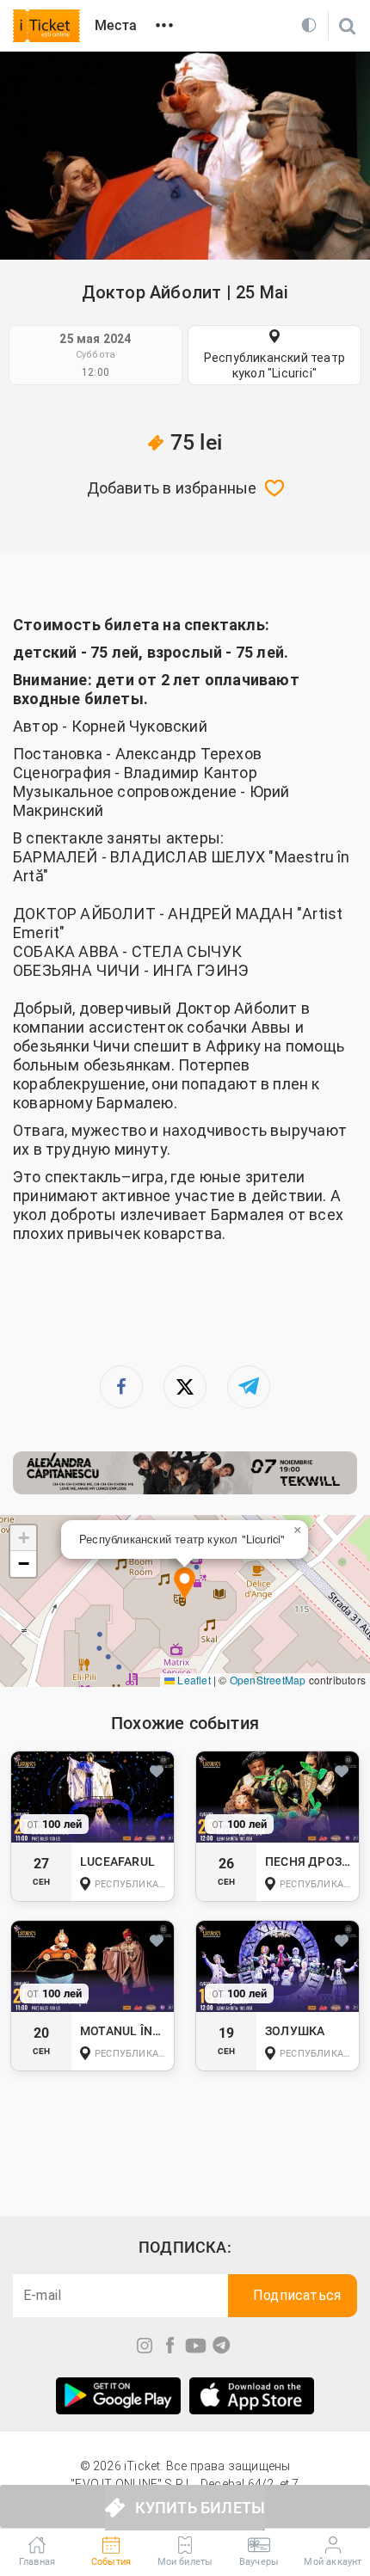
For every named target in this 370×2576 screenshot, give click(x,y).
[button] (185, 1585)
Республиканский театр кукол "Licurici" (274, 365)
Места (116, 25)
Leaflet (193, 1680)
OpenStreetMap (268, 1680)
